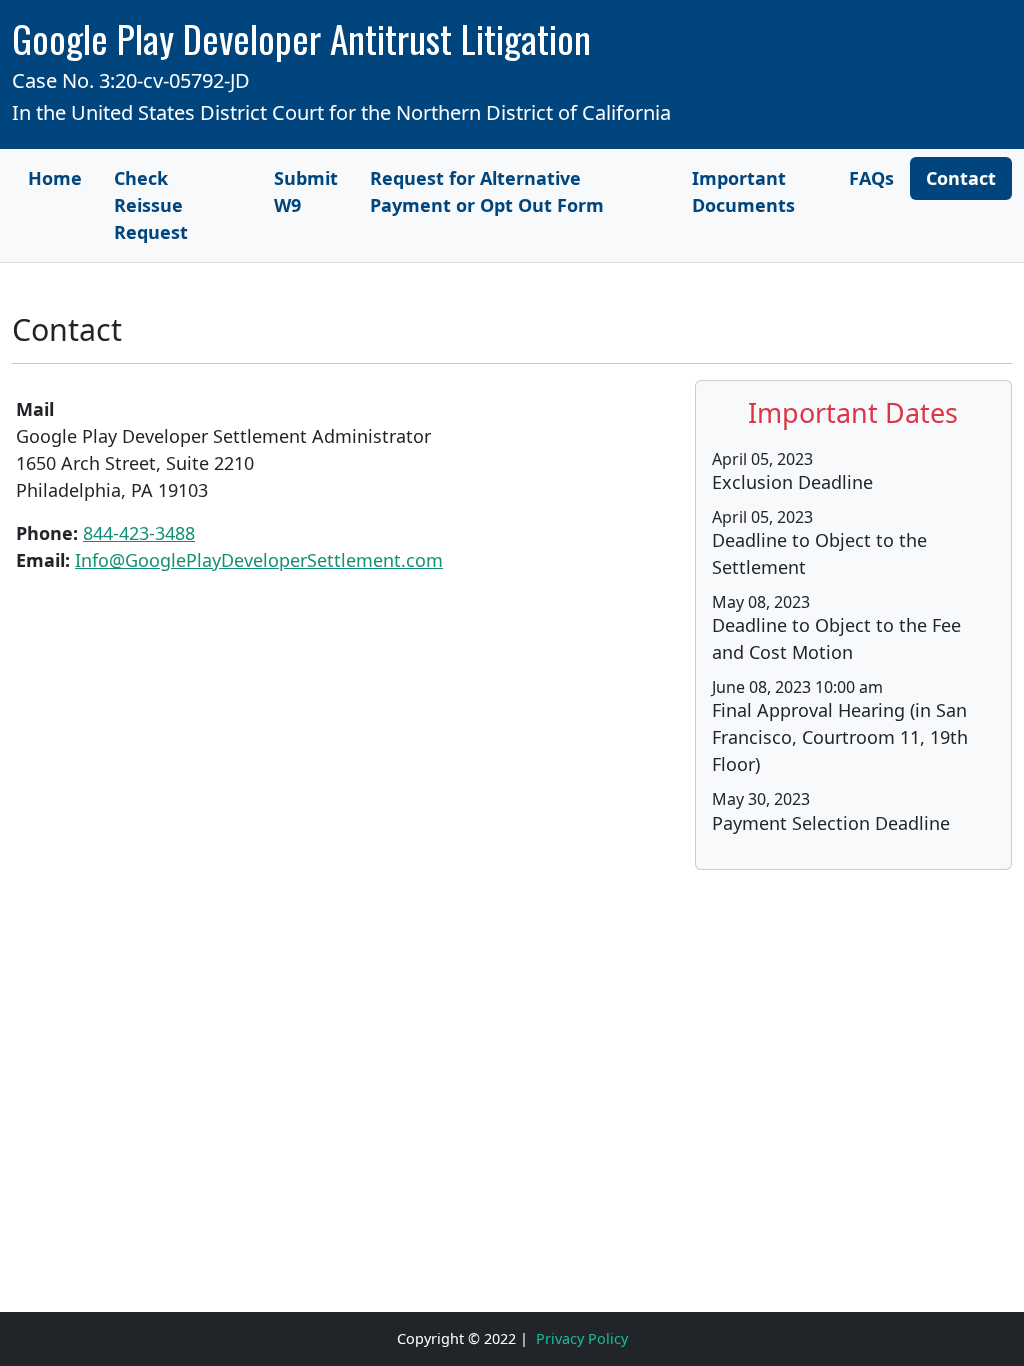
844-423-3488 (139, 533)
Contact (961, 178)
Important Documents (743, 191)
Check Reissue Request (151, 205)
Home (55, 178)
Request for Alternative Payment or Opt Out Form (487, 191)
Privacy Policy (582, 1338)
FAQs (871, 178)
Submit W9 (306, 191)
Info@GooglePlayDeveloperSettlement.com (259, 560)
